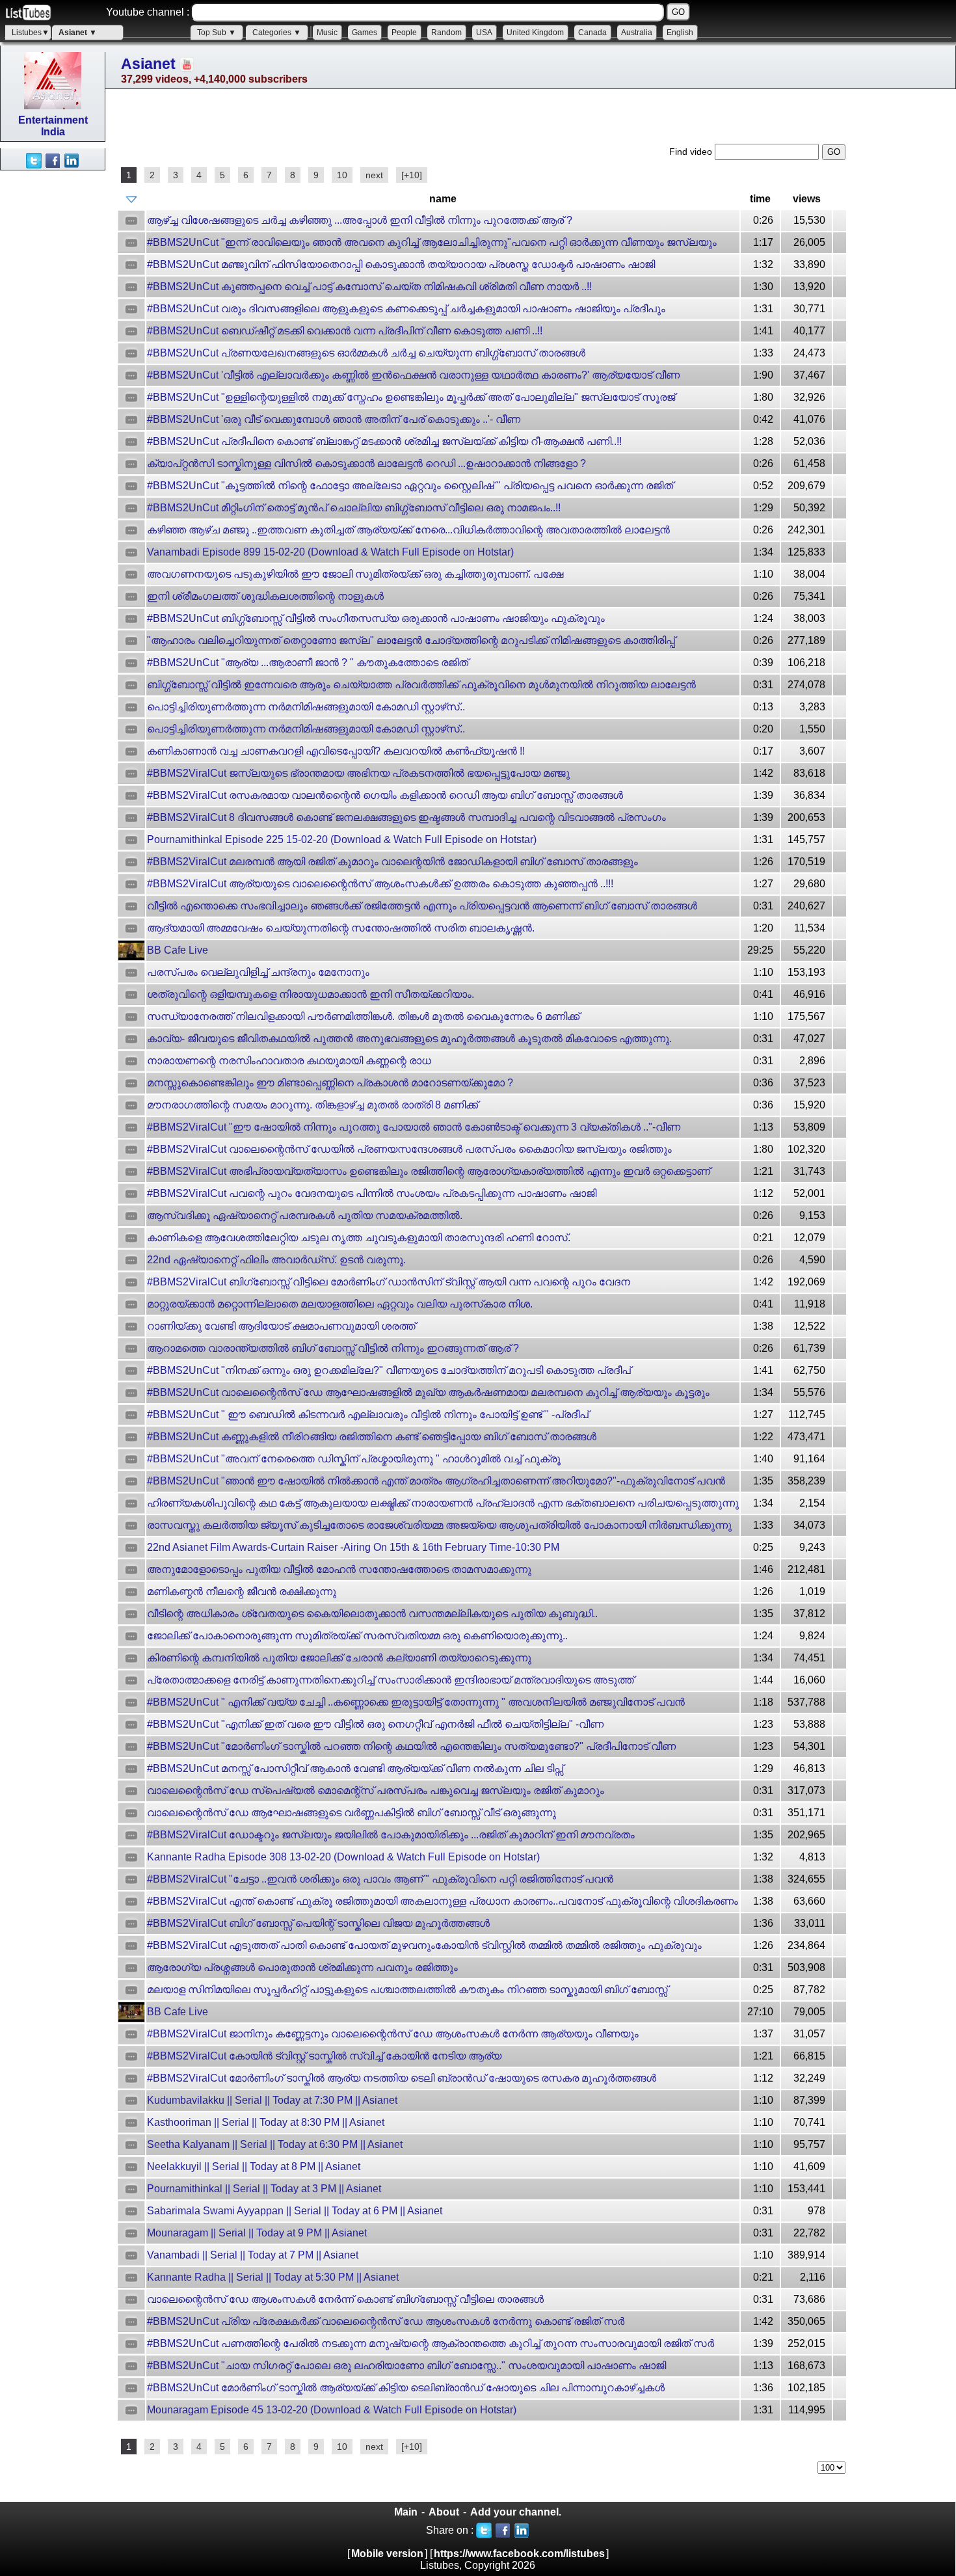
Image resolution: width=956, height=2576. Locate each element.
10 (342, 175)
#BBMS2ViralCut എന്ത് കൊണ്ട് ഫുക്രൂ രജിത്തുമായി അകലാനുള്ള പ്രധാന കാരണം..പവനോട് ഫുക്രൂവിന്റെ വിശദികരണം (443, 1901)
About (444, 2512)
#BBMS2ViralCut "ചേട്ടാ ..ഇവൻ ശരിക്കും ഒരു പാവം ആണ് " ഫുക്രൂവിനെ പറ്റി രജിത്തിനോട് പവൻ (380, 1879)
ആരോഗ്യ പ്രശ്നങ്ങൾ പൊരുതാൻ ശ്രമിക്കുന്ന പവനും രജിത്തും (302, 1967)
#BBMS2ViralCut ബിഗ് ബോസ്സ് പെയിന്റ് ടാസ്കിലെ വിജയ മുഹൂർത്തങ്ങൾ (318, 1923)
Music (327, 33)
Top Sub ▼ (217, 33)
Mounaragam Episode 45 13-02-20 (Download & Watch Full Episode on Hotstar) (332, 2410)
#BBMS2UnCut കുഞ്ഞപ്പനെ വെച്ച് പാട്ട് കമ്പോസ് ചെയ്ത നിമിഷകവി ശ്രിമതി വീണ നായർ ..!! (369, 287)
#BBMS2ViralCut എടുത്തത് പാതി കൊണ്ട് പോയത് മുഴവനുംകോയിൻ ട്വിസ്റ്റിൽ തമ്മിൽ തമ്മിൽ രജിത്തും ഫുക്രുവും (424, 1945)
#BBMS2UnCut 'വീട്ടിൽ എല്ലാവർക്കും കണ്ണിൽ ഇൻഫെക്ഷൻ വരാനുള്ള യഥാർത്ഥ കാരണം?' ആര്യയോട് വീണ (413, 375)
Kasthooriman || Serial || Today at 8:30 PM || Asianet (266, 2122)
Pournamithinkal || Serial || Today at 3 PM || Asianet (264, 2189)
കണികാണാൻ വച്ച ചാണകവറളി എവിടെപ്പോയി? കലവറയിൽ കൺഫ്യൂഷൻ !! (336, 751)
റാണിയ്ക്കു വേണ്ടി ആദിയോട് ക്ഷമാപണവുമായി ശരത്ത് (281, 1326)
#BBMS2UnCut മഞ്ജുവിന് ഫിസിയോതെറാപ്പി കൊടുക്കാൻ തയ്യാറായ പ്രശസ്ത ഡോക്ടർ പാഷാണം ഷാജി (401, 264)
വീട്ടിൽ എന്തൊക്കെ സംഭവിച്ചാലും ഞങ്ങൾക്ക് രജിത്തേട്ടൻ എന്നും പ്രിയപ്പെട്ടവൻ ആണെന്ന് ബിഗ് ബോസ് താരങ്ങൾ (422, 906)
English (680, 33)
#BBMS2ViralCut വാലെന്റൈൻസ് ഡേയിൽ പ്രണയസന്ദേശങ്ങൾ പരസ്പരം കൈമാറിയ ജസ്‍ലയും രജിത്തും (409, 1149)
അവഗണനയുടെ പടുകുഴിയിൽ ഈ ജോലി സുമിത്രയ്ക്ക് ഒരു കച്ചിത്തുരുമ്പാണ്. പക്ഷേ (355, 574)
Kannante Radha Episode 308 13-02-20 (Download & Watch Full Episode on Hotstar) (343, 1857)
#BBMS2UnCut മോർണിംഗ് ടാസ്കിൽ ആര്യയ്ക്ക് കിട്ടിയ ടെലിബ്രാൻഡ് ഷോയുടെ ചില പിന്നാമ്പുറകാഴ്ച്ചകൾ (406, 2388)
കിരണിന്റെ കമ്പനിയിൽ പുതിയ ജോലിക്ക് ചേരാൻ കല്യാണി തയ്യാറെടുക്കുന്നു (339, 1658)
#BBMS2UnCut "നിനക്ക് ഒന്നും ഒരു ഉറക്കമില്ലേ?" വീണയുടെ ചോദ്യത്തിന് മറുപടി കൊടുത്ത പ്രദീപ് (389, 1370)
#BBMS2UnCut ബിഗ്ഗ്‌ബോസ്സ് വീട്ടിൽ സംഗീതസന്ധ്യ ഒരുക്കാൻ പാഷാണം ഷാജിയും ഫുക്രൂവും (376, 618)
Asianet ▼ (78, 33)
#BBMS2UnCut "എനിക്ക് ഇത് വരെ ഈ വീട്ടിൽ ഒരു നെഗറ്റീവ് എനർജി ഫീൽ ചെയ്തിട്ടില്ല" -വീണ (375, 1724)
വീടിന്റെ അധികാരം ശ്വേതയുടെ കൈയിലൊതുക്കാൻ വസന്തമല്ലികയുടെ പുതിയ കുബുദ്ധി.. (372, 1614)
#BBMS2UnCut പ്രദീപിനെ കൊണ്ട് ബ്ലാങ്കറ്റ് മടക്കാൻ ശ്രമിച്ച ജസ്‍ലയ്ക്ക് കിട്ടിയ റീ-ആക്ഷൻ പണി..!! (384, 441)
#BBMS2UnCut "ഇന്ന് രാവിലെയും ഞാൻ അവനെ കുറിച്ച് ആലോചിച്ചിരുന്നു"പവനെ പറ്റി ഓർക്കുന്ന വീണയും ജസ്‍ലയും (432, 242)
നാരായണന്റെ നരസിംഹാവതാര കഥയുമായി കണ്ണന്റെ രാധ (289, 1061)
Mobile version (387, 2554)
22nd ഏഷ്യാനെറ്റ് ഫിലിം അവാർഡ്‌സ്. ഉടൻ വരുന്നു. (276, 1260)
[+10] (412, 175)
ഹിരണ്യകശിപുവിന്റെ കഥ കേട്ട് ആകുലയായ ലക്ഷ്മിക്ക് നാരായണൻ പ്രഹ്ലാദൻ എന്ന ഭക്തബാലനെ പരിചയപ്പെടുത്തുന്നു (443, 1503)
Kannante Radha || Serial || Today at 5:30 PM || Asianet (273, 2277)
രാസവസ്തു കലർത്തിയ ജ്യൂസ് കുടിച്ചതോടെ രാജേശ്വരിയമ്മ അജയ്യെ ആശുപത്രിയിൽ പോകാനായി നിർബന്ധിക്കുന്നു (439, 1525)
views (807, 199)
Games (365, 33)
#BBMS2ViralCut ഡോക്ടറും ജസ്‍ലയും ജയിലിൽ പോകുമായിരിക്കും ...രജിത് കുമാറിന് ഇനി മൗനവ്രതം (391, 1835)
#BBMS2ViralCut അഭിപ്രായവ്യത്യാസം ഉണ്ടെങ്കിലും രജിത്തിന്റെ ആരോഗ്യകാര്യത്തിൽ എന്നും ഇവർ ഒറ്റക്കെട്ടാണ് (429, 1171)
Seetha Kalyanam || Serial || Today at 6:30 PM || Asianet (275, 2144)
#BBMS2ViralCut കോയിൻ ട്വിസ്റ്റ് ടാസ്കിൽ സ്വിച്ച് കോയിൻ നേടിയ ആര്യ (324, 2056)
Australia (637, 33)
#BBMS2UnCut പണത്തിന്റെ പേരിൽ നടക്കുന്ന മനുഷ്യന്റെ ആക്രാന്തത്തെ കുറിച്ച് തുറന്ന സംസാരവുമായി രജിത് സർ (431, 2343)
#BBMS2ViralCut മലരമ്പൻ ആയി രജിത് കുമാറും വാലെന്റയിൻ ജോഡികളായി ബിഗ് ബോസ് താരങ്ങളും (392, 862)
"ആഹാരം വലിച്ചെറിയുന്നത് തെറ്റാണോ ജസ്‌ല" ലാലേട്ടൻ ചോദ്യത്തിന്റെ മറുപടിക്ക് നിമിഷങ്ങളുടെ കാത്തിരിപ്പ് (411, 640)
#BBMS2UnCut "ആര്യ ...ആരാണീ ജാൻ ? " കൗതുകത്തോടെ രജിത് (308, 663)
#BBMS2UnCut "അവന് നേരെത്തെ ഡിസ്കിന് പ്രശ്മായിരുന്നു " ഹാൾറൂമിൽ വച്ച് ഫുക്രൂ (354, 1459)
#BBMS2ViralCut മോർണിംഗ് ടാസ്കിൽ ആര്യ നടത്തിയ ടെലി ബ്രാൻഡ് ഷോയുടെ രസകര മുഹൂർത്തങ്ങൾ (402, 2078)
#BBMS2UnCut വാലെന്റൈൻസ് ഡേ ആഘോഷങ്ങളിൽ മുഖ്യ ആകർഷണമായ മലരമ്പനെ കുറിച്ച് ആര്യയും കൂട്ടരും (428, 1392)
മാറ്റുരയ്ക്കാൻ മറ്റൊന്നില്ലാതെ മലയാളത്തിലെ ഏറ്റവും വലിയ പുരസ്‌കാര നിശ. (340, 1304)
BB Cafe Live (178, 950)
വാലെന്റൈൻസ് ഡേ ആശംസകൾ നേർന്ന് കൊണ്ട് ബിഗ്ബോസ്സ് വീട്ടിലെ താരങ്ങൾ (345, 2299)
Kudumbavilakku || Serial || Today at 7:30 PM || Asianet (272, 2100)
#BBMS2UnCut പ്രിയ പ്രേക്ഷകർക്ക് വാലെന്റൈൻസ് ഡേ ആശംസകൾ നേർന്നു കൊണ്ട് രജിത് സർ (386, 2321)
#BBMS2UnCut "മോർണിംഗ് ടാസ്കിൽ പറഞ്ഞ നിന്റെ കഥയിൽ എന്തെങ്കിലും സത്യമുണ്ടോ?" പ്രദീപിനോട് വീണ (411, 1746)
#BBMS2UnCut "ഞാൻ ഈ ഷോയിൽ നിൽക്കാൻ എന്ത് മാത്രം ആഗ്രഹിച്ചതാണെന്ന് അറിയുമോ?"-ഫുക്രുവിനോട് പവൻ (436, 1481)
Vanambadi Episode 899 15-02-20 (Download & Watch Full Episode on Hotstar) (330, 552)
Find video (692, 152)
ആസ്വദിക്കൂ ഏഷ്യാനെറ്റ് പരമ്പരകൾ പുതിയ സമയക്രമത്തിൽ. (305, 1215)
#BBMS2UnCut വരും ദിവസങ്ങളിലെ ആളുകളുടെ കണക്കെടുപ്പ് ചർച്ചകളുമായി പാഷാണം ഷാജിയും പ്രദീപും (406, 309)
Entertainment (53, 120)
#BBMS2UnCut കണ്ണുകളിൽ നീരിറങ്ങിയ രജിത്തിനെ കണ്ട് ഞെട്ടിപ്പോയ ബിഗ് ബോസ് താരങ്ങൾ (372, 1437)
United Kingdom (535, 33)
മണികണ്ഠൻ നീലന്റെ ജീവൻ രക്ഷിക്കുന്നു (242, 1591)
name (443, 199)
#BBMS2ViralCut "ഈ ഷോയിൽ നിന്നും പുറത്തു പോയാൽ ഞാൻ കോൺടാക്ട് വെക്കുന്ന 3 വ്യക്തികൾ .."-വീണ (414, 1127)
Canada (592, 33)
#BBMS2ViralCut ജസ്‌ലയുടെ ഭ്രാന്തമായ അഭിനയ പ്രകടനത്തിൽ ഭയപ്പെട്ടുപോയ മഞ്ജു (358, 773)
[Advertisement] (52, 366)
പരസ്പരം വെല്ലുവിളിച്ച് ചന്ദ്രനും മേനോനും (258, 972)
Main (406, 2512)
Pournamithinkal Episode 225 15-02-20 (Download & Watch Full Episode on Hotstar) (342, 839)
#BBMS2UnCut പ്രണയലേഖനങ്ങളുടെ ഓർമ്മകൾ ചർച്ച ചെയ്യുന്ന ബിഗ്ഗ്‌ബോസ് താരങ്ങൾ (366, 353)
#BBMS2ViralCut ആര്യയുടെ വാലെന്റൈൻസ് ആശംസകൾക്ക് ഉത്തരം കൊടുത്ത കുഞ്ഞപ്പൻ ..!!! (380, 884)
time (760, 199)
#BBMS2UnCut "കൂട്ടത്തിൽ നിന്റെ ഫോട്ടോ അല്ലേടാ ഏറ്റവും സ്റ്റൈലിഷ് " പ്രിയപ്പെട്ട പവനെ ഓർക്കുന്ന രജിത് (410, 486)
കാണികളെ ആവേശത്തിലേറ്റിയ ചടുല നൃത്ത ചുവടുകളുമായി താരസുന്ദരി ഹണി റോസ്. (359, 1238)
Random (446, 33)
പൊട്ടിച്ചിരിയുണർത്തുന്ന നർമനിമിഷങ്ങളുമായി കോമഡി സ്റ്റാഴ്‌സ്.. (306, 707)
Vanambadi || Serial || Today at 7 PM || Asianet (253, 2255)
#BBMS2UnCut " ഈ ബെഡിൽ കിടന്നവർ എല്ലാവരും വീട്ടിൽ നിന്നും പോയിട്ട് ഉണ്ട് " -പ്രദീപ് (368, 1415)
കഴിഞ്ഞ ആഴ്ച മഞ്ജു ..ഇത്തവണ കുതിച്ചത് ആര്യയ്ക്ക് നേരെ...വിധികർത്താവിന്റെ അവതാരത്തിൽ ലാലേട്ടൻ (408, 530)
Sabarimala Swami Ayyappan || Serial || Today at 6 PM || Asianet (295, 2211)
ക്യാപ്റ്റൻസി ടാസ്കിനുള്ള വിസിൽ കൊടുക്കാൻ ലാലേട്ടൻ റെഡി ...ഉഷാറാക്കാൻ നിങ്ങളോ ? (366, 463)
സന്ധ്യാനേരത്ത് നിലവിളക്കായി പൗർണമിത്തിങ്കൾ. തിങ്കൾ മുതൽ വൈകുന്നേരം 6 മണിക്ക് (363, 1016)
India (53, 132)
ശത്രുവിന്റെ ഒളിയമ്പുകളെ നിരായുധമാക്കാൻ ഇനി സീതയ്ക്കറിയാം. (311, 994)
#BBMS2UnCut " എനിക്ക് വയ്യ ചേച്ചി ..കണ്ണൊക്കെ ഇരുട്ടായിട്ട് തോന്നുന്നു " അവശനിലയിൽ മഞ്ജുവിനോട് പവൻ (416, 1702)
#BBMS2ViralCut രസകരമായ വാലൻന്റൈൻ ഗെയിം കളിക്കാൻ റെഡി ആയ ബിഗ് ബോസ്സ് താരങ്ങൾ (385, 795)
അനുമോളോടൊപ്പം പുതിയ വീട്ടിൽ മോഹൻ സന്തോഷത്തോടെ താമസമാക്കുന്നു (339, 1569)
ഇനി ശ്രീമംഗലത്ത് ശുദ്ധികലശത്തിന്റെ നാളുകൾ (265, 596)
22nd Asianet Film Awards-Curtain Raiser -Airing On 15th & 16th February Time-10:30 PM (353, 1547)
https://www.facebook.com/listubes (519, 2554)
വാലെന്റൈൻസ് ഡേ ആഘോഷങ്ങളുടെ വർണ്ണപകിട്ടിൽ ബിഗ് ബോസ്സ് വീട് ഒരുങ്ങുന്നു (352, 1813)
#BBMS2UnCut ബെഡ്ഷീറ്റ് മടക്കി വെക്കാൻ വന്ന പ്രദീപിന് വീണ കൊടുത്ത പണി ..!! (345, 331)
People (404, 33)
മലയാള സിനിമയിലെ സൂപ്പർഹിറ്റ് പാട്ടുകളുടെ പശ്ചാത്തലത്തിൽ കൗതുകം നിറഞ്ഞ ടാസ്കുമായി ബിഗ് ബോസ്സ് (407, 1990)
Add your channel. (516, 2512)
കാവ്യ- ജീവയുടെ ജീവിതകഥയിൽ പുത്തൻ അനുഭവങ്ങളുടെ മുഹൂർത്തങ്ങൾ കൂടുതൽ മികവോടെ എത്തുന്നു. (409, 1039)
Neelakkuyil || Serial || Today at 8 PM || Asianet (254, 2167)
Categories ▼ (277, 33)
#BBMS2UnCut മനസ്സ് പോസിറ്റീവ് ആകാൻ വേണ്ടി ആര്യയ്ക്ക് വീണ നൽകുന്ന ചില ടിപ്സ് (355, 1768)
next (374, 175)
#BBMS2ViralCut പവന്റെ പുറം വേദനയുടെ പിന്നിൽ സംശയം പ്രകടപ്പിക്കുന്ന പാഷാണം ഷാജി (372, 1193)
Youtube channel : (148, 12)
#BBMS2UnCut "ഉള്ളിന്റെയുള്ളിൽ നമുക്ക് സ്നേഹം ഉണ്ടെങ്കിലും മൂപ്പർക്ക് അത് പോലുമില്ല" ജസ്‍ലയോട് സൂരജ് (411, 397)
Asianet (148, 64)
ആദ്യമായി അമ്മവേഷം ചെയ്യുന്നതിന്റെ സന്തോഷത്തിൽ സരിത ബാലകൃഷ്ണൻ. (341, 928)
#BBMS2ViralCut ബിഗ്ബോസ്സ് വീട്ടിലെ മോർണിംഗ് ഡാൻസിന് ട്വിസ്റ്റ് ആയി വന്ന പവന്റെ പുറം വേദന (389, 1282)
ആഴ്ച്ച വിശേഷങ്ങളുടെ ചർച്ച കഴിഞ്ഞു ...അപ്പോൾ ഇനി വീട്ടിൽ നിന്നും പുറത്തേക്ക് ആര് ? (360, 220)
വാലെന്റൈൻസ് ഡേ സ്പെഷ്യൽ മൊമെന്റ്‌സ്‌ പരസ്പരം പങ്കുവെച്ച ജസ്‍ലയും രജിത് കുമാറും (376, 1791)
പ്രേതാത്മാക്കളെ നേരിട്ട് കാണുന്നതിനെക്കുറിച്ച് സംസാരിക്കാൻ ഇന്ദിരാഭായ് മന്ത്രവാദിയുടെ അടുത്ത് (391, 1680)
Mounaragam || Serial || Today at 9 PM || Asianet (257, 2233)
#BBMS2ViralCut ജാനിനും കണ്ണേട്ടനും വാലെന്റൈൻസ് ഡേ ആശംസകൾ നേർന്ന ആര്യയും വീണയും (393, 2034)
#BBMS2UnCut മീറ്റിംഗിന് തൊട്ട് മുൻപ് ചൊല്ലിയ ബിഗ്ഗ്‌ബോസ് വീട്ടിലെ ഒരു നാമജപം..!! (354, 508)
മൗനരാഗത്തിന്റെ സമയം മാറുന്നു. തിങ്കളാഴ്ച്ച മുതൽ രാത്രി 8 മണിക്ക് (312, 1105)
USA (484, 33)
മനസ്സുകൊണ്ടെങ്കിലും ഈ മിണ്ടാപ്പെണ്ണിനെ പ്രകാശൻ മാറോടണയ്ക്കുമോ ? (330, 1083)
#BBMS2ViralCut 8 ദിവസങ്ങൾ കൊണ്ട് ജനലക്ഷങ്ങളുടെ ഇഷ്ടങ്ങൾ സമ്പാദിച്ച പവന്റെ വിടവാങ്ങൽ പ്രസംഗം (406, 817)
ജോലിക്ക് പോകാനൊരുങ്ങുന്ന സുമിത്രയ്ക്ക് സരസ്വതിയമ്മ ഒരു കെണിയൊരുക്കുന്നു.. (357, 1636)
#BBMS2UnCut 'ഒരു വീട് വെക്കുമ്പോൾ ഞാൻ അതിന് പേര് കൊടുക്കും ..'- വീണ (334, 419)
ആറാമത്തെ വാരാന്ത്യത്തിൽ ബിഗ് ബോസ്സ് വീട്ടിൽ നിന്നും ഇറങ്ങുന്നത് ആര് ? (333, 1348)
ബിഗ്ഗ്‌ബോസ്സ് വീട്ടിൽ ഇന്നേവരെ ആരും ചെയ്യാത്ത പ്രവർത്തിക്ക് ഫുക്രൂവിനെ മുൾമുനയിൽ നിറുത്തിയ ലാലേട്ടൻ (421, 685)
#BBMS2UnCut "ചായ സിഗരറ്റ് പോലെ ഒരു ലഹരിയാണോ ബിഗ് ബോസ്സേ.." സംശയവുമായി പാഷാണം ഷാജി (406, 2366)
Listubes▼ (31, 33)
